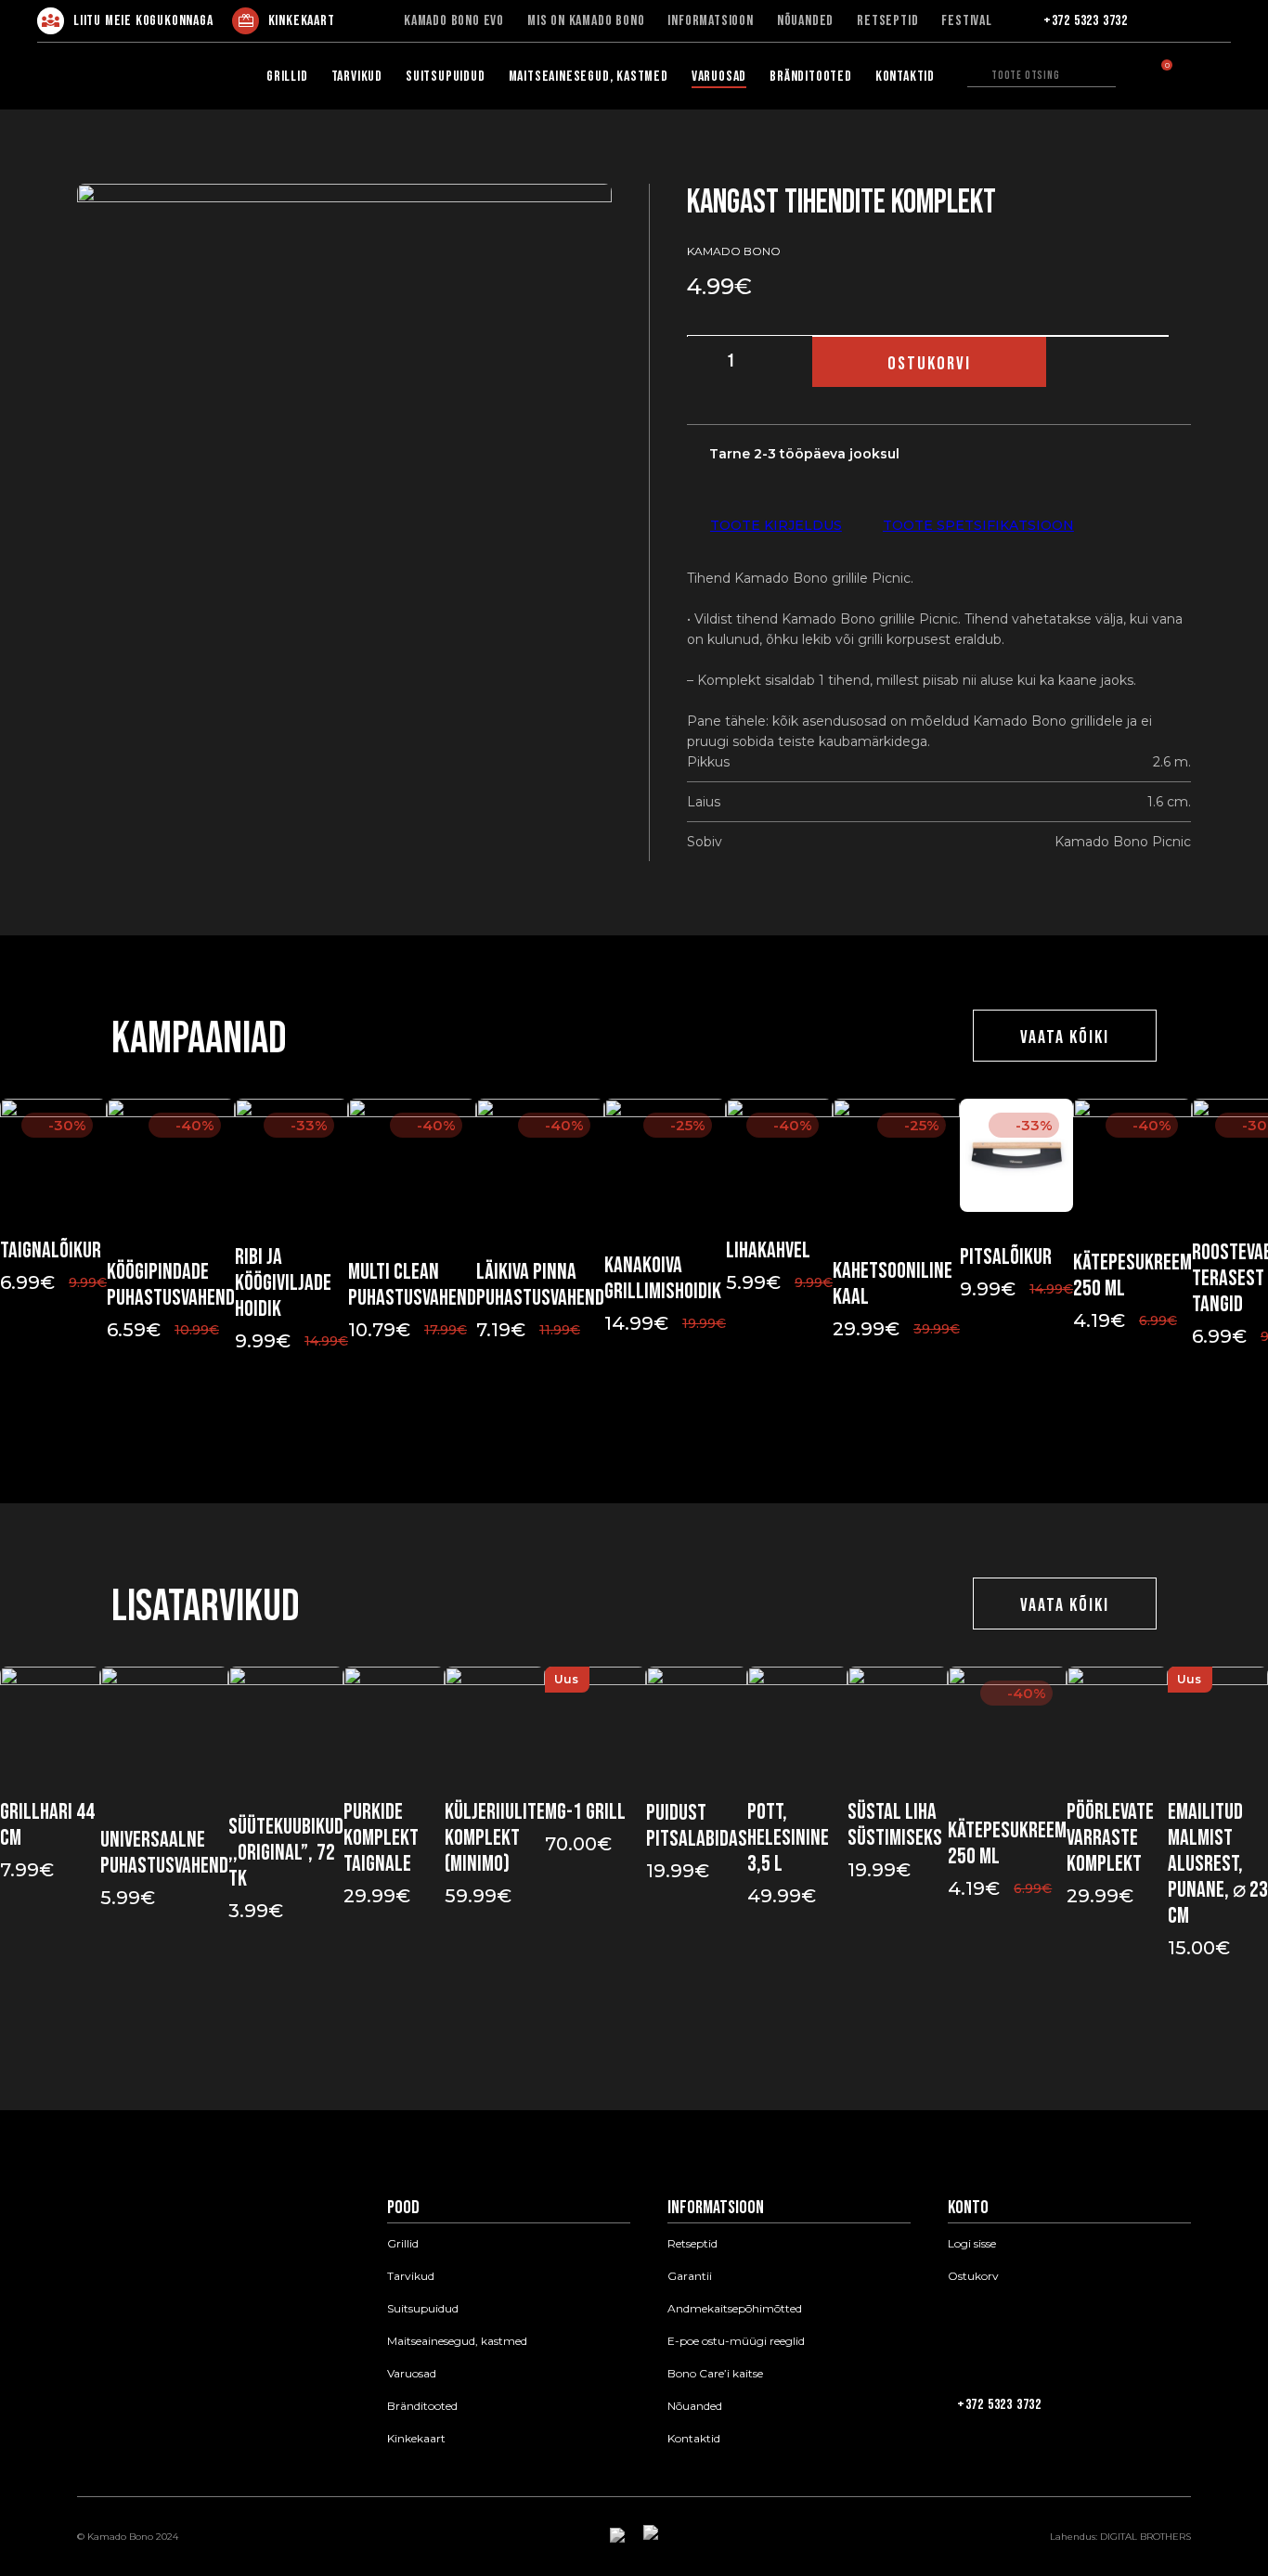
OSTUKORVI (929, 364)
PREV (614, 1420)
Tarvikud (357, 77)
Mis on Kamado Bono (586, 21)
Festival (966, 21)
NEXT (654, 1420)
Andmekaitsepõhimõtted (735, 2309)
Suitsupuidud (446, 77)
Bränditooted (811, 77)
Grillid (287, 77)
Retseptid (887, 21)
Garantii (690, 2276)
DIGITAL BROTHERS (1145, 2537)
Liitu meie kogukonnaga (143, 21)
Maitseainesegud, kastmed (589, 77)
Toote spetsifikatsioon (978, 525)
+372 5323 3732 (1086, 21)
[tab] (776, 525)
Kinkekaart (302, 21)
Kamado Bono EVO (454, 21)
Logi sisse (972, 2244)
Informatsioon (710, 21)
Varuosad (719, 77)
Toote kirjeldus (776, 525)
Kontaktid (905, 77)
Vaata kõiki (1065, 1037)
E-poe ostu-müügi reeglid (736, 2341)
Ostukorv (973, 2276)
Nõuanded (805, 21)
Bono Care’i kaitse (715, 2374)
